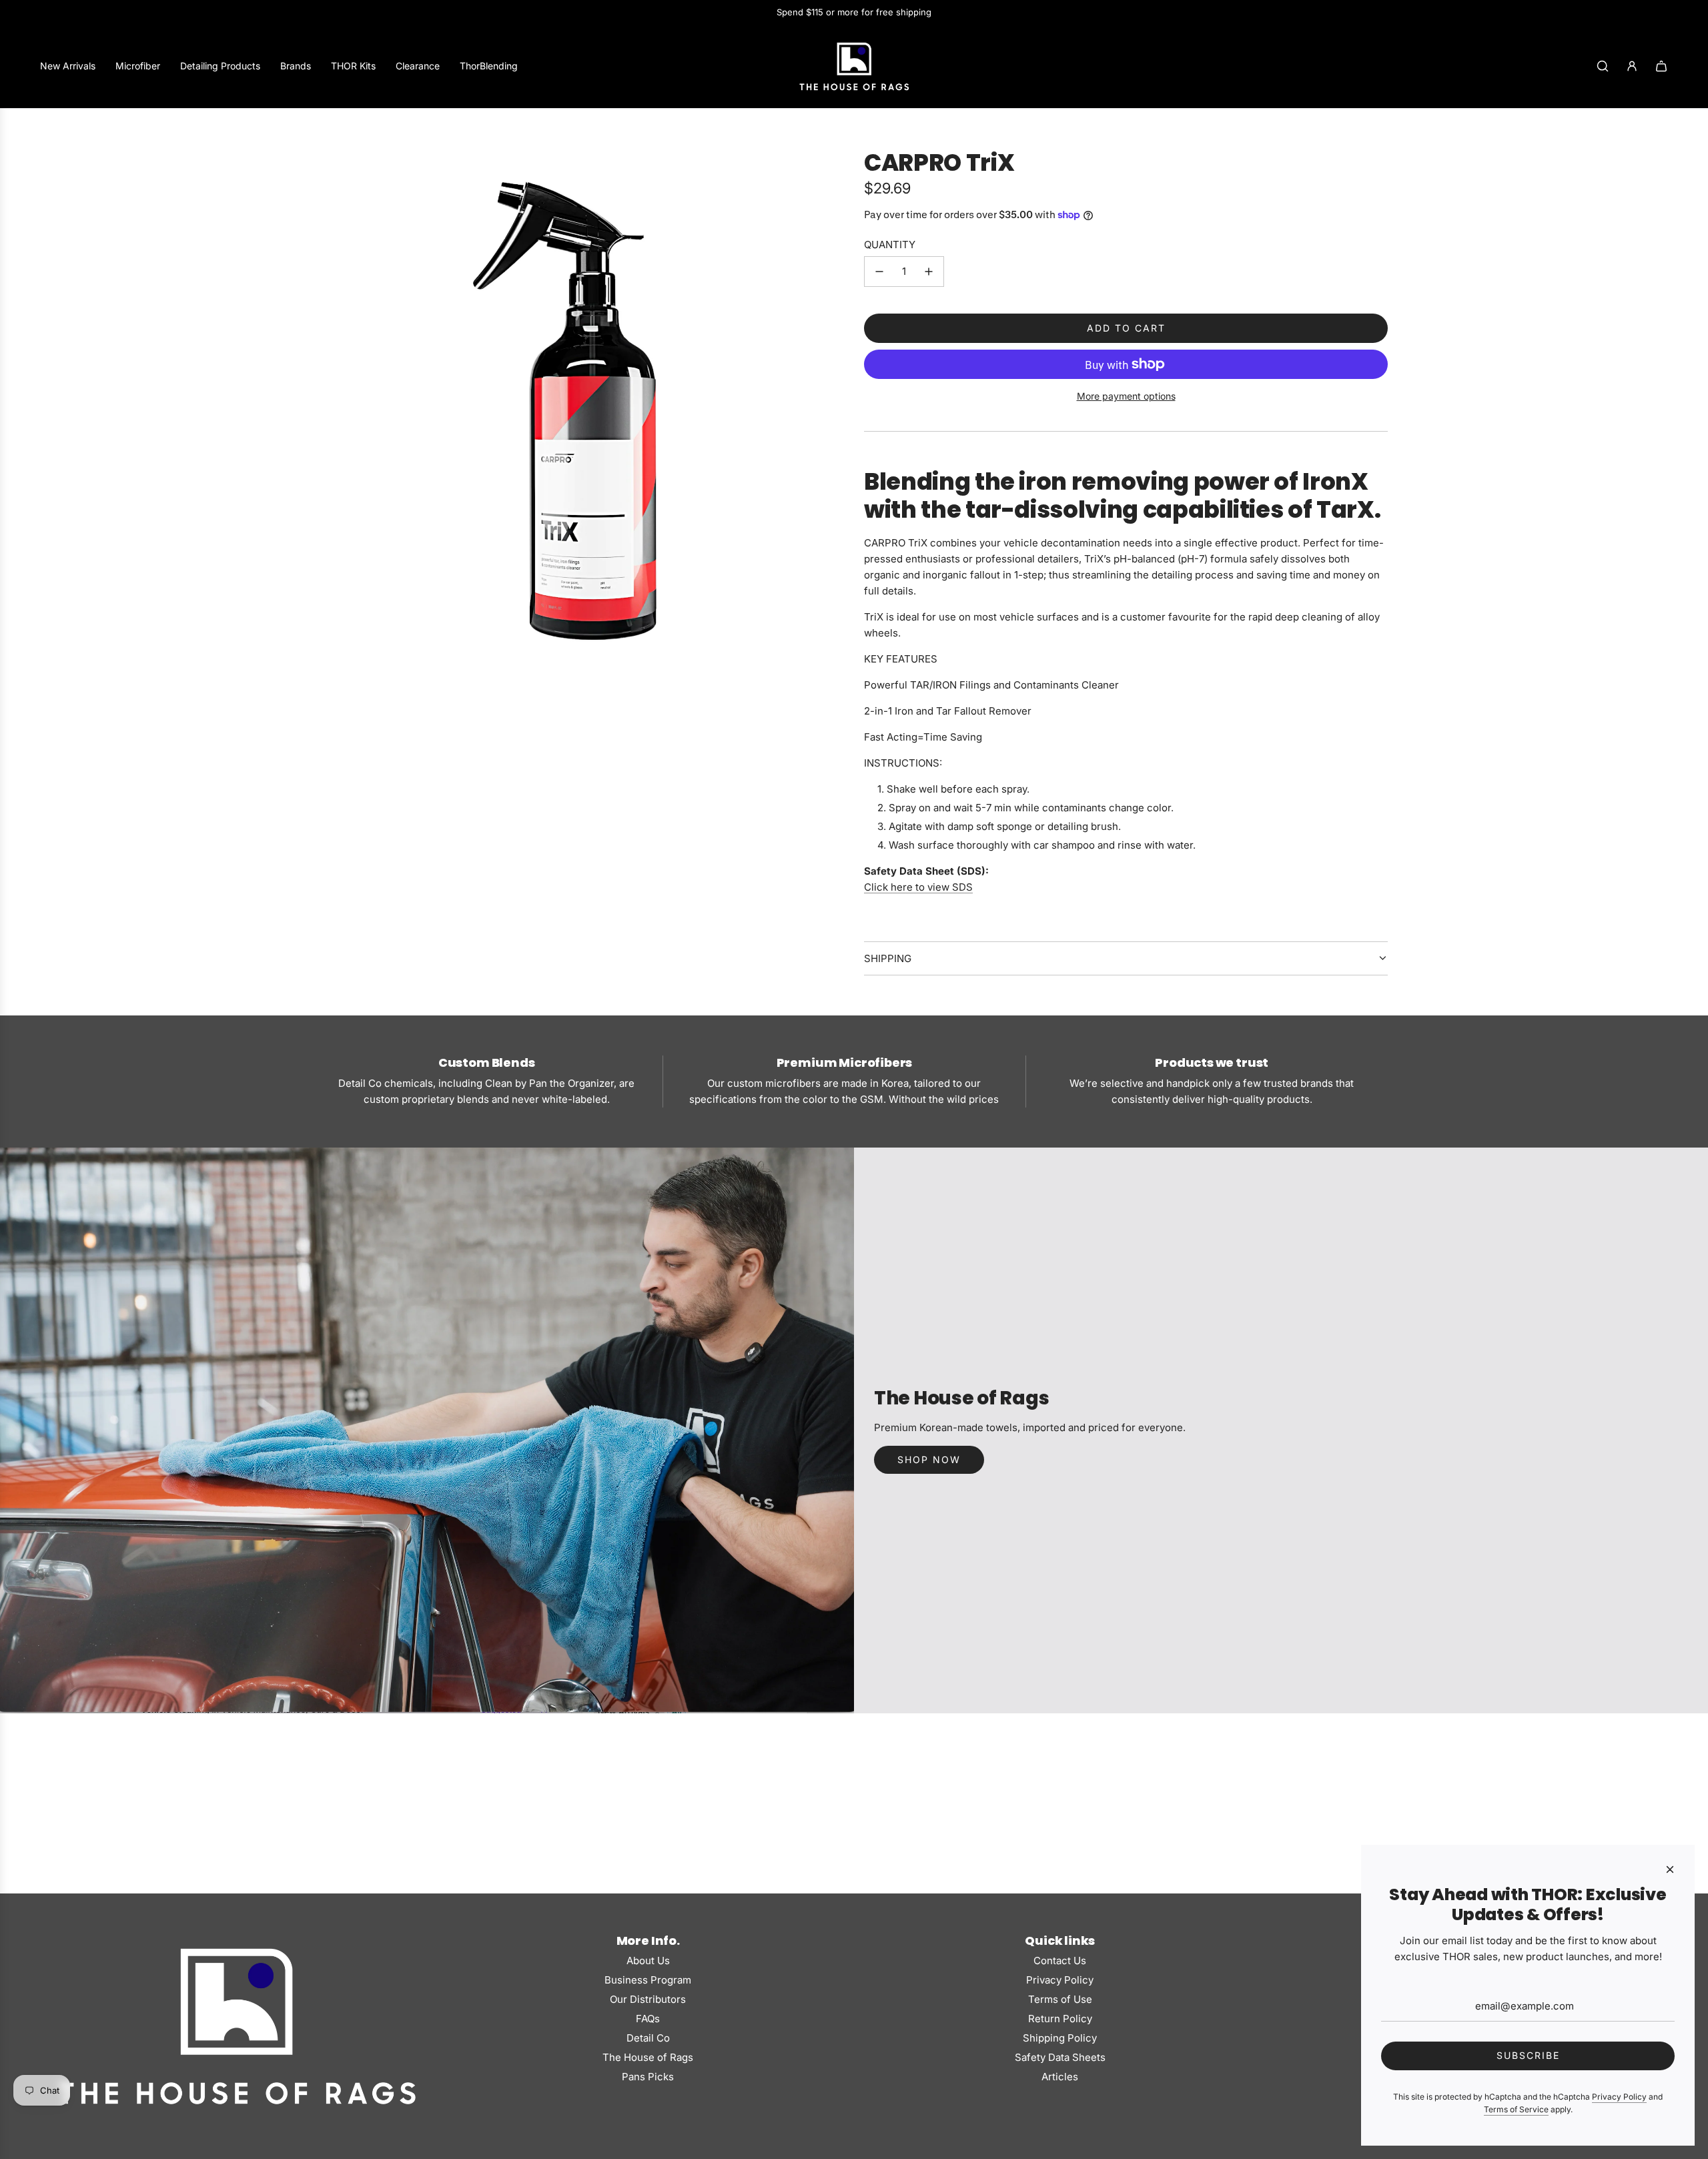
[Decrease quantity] (879, 272)
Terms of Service (1516, 2109)
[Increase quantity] (929, 272)
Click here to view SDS (918, 887)
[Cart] (1661, 66)
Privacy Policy (1619, 2097)
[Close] (1670, 1869)
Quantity (890, 245)
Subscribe (1528, 2055)
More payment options (1126, 396)
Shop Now (929, 1459)
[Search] (1603, 66)
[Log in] (1632, 66)
